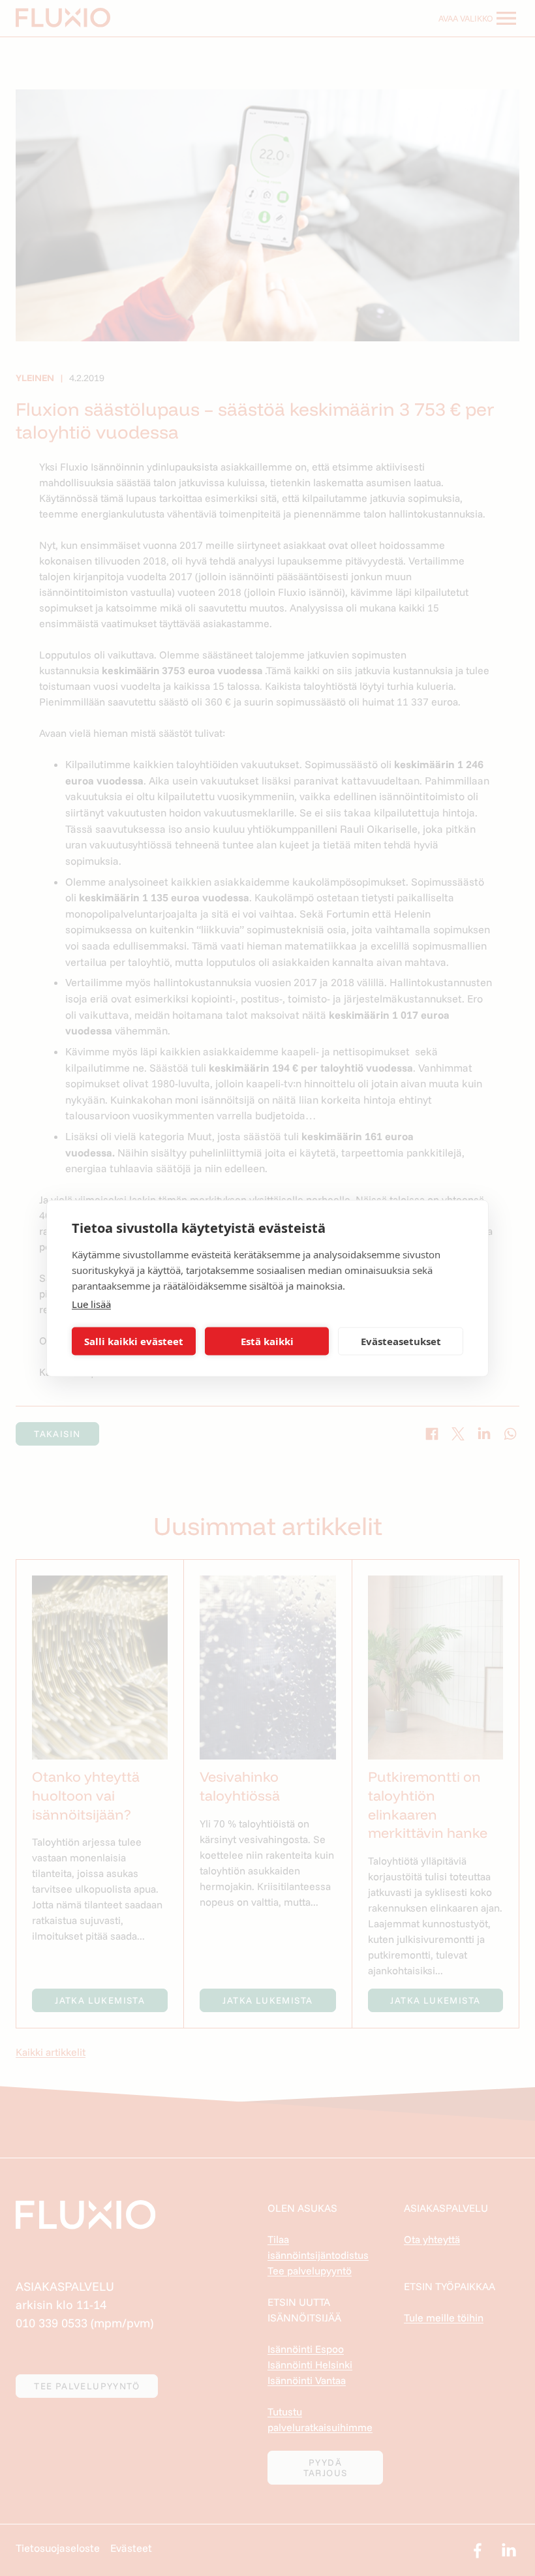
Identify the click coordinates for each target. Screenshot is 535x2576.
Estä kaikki (267, 1341)
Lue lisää (91, 1303)
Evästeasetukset (401, 1341)
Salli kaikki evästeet (134, 1341)
